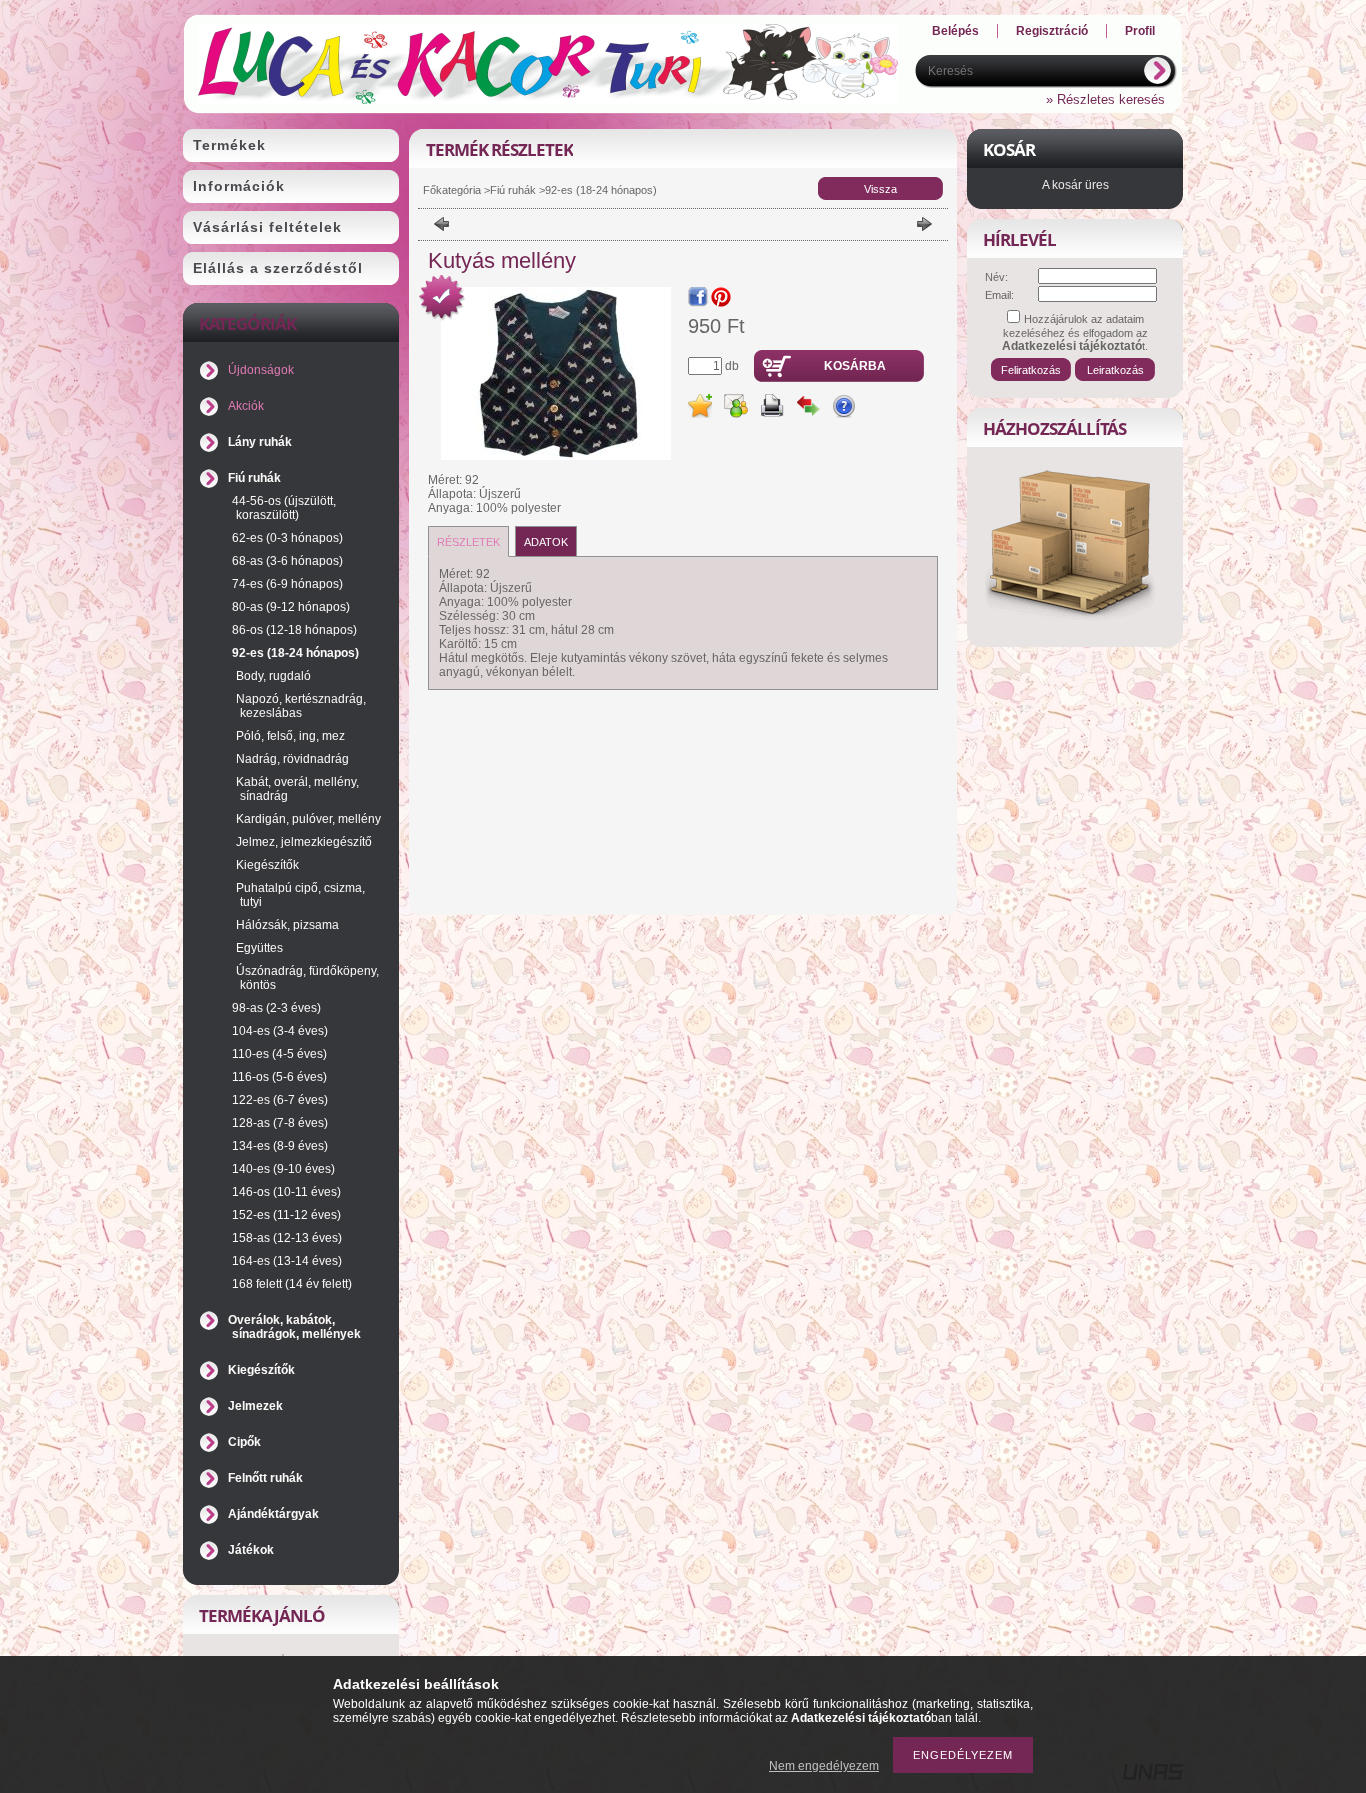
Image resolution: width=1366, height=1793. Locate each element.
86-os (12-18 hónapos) (294, 630)
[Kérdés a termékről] (844, 406)
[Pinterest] (721, 297)
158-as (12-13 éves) (287, 1238)
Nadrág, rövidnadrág (292, 759)
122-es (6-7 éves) (280, 1100)
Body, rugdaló (273, 676)
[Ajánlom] (736, 406)
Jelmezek (255, 1406)
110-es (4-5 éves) (279, 1054)
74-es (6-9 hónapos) (287, 584)
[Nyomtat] (772, 406)
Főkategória (452, 190)
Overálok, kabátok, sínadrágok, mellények (294, 1327)
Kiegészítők (267, 865)
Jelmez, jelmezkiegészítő (304, 842)
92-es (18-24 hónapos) (295, 653)
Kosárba (855, 366)
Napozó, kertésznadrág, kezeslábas (301, 706)
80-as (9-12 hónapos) (291, 607)
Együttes (259, 948)
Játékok (251, 1550)
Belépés (955, 31)
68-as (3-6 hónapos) (287, 561)
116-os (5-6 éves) (279, 1077)
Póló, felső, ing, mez (290, 736)
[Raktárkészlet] (442, 299)
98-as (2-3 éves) (276, 1008)
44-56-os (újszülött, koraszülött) (284, 508)
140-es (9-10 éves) (283, 1169)
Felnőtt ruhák (265, 1478)
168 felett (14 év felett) (292, 1284)
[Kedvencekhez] (700, 406)
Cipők (244, 1442)
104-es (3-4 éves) (280, 1031)
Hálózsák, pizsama (287, 925)
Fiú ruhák (254, 478)
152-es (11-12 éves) (286, 1215)
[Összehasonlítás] (808, 406)
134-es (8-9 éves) (280, 1146)
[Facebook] (698, 297)
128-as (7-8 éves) (280, 1123)
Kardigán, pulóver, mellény (308, 819)
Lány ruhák (260, 442)
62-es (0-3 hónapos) (287, 538)
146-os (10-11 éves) (286, 1192)
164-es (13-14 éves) (287, 1261)
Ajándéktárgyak (273, 1514)
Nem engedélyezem (824, 1766)
